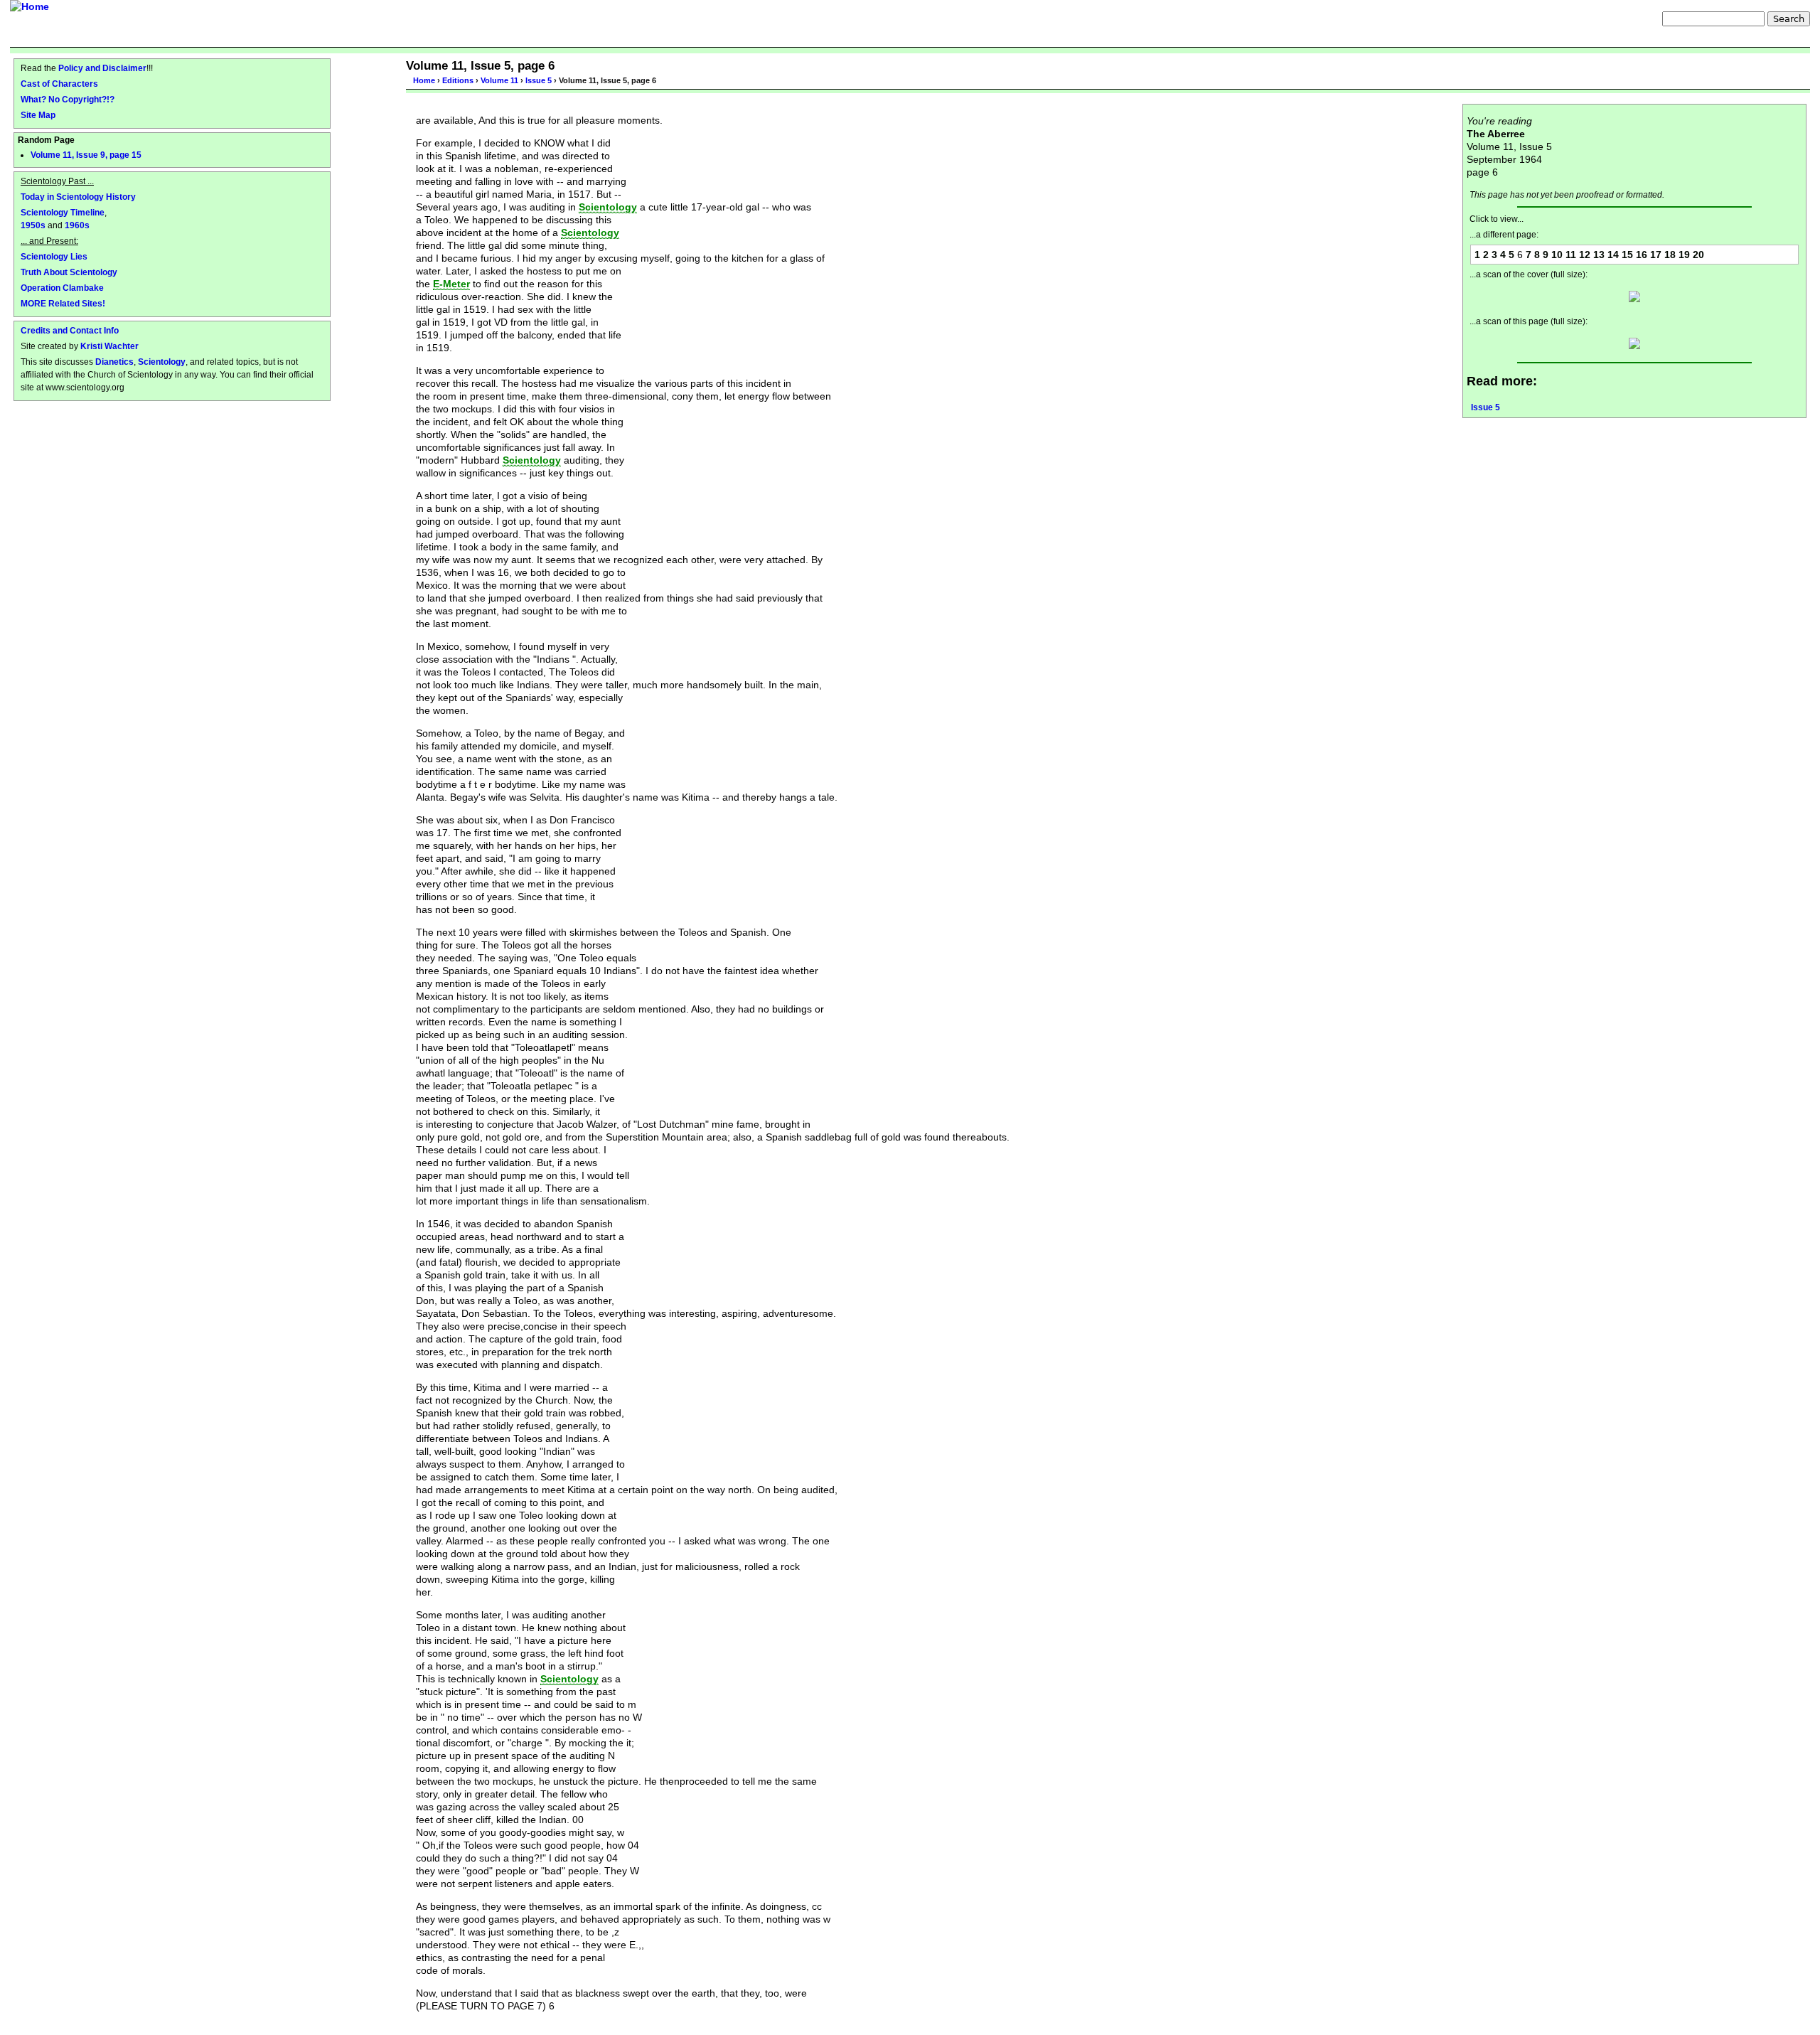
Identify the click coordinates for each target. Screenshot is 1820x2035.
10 (1557, 255)
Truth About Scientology (69, 272)
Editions (458, 80)
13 (1599, 255)
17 (1656, 255)
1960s (77, 225)
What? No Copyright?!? (68, 99)
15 (1627, 255)
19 (1684, 255)
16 (1642, 255)
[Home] (30, 6)
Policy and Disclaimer (102, 68)
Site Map (38, 115)
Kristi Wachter (109, 346)
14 (1613, 255)
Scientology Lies (54, 256)
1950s (33, 225)
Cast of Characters (59, 84)
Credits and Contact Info (70, 330)
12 (1585, 255)
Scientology (162, 362)
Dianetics (114, 362)
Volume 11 (499, 80)
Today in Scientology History (78, 197)
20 (1698, 255)
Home (424, 80)
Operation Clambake (62, 288)
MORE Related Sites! (63, 303)
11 (1571, 255)
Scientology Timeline (63, 212)
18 (1670, 255)
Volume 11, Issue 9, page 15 (86, 155)
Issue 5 (539, 80)
